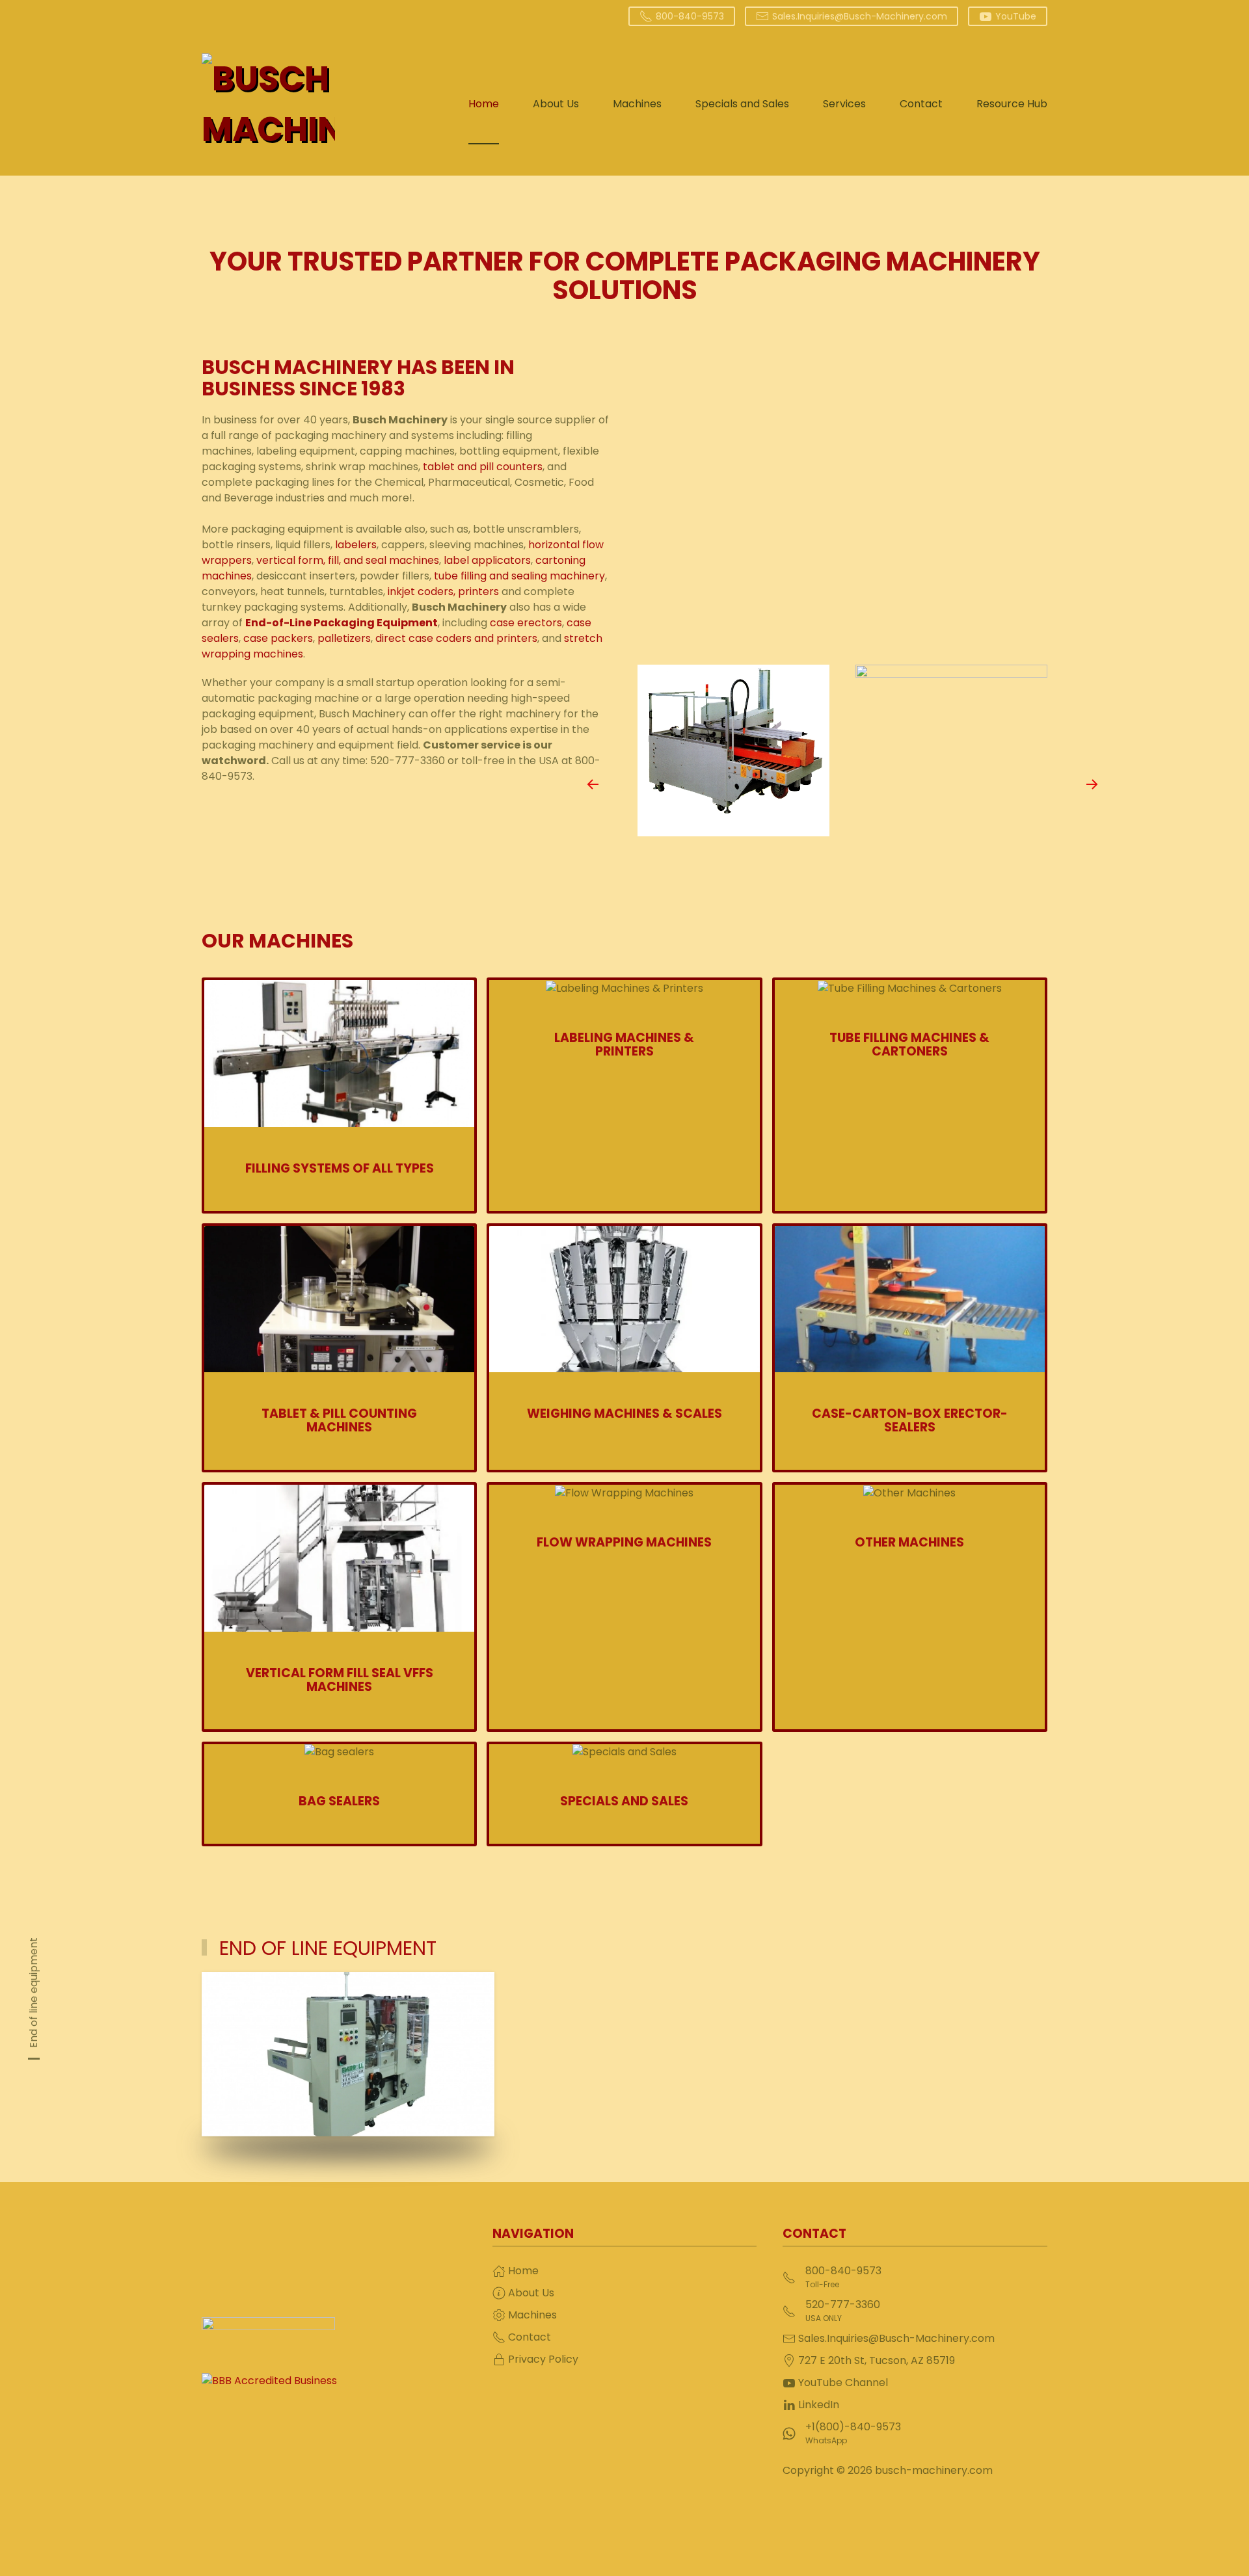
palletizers (344, 638)
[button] (593, 784)
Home (484, 104)
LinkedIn (819, 2405)
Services (844, 104)
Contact (921, 104)
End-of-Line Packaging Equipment (342, 623)
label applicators (486, 560)
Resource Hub (1012, 104)
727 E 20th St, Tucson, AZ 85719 (877, 2360)
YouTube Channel (843, 2383)
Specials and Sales (742, 104)
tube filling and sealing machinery (519, 576)
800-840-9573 (690, 16)
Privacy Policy (543, 2359)
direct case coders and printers (456, 638)
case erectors (526, 623)
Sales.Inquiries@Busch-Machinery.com (860, 16)
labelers (356, 545)
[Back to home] (268, 104)
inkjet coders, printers (443, 591)
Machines (532, 2315)
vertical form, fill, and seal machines (348, 560)
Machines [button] (637, 104)
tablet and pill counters (483, 467)
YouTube (1016, 16)
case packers (278, 638)
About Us (556, 104)
